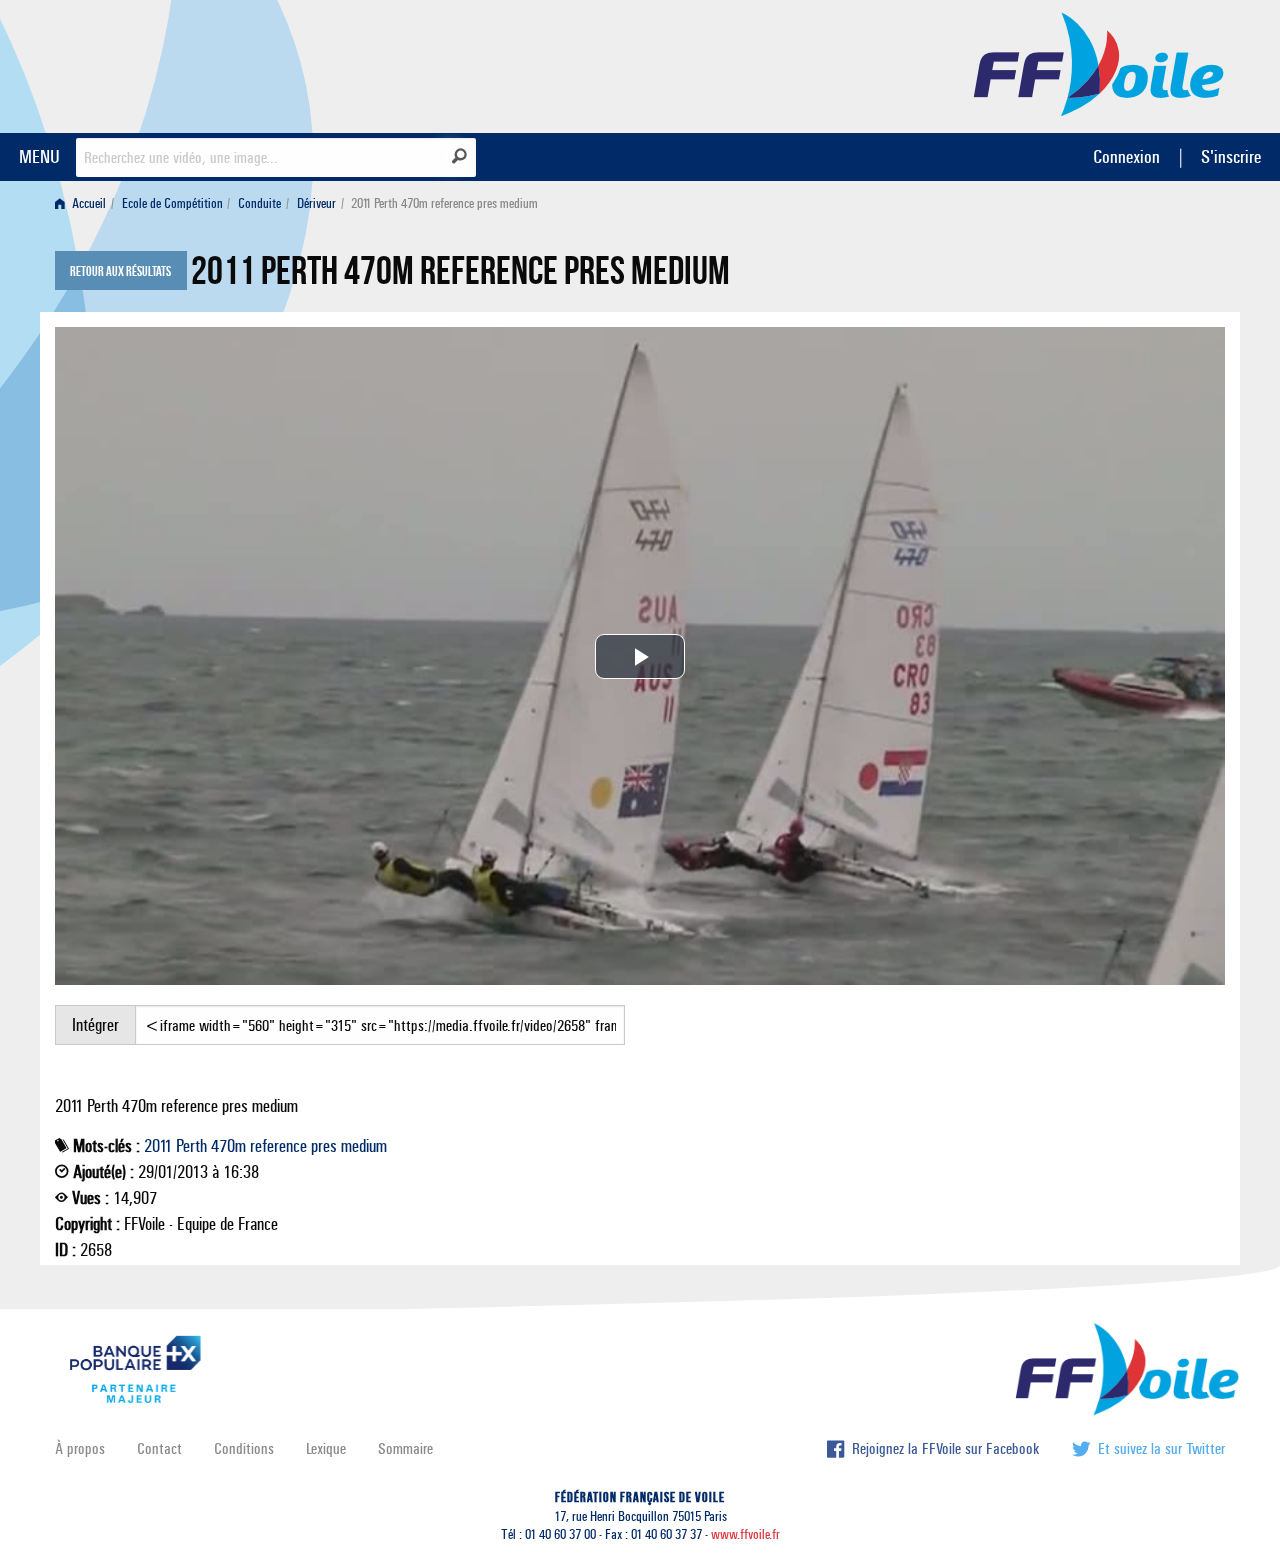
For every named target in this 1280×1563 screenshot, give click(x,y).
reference (278, 1146)
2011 (158, 1146)
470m (228, 1146)
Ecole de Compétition (172, 203)
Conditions (244, 1448)
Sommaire (405, 1448)
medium (364, 1146)
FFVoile (1099, 63)
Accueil (87, 203)
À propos (80, 1448)
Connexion (1126, 156)
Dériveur (316, 203)
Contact (159, 1448)
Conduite (259, 203)
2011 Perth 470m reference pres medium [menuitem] (444, 203)
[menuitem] (84, 203)
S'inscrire (1231, 156)
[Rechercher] (459, 156)
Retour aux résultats (120, 272)
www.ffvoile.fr (745, 1534)
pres (324, 1146)
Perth (191, 1146)
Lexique (326, 1448)
